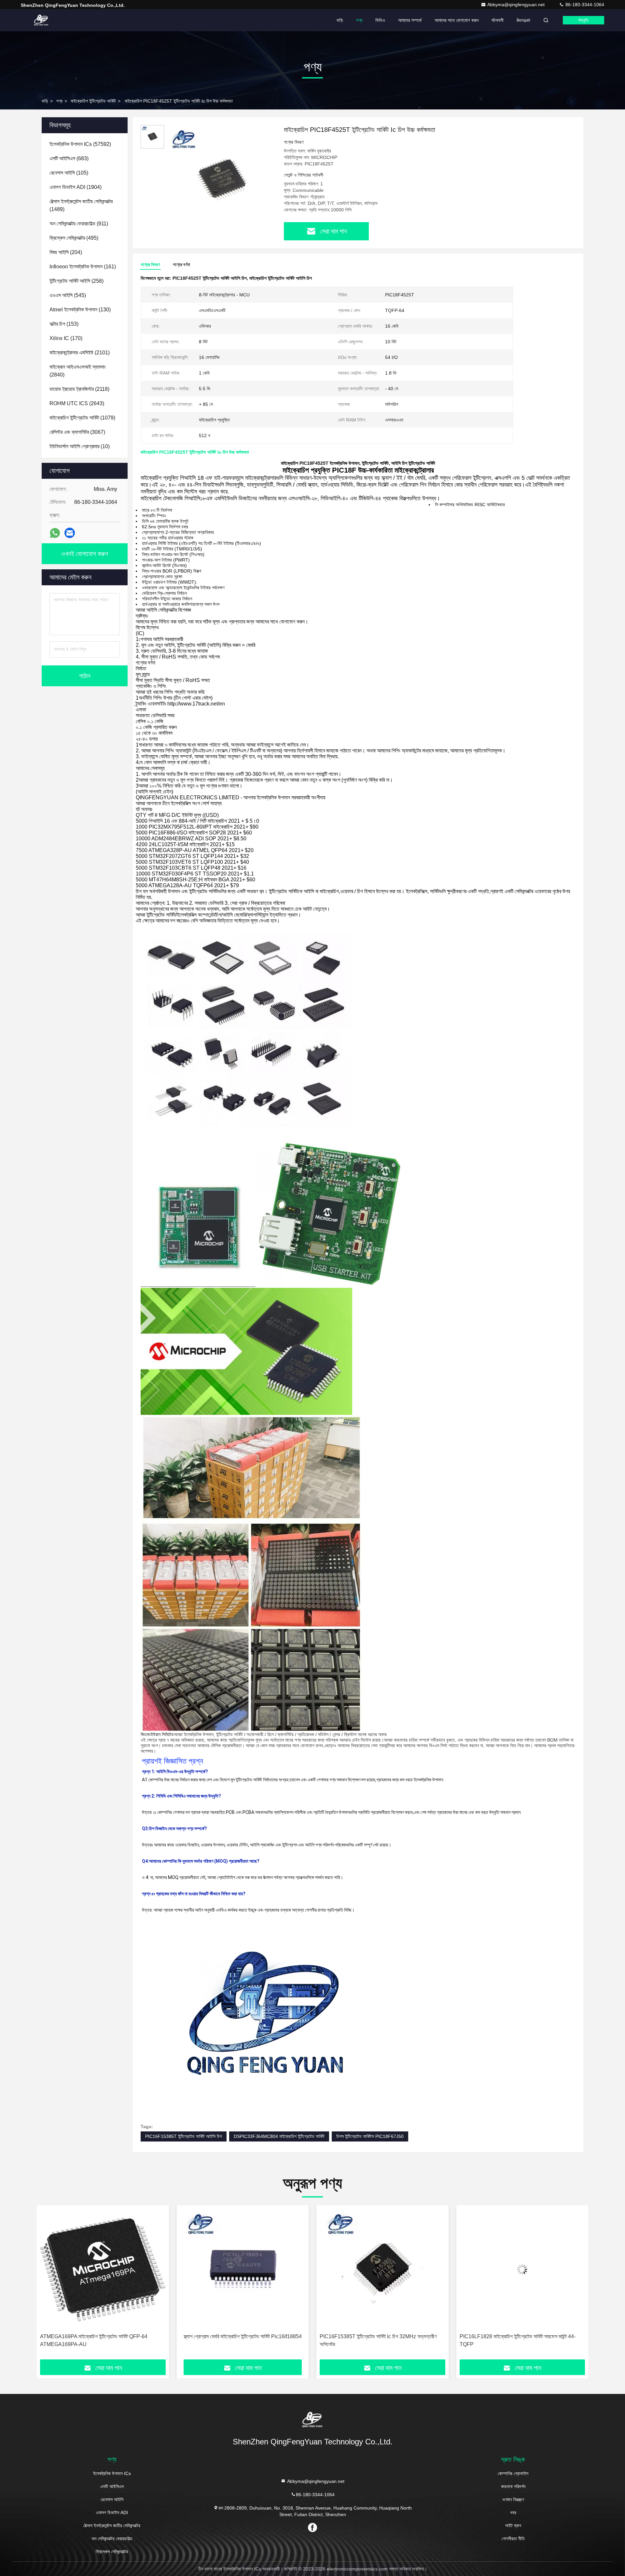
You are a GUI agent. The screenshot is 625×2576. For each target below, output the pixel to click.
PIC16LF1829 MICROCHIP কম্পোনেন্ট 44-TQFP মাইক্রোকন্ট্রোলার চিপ (512, 2340)
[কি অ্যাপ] (55, 533)
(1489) (81, 205)
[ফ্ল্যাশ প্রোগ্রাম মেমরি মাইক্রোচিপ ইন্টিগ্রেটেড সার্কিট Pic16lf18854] (103, 2269)
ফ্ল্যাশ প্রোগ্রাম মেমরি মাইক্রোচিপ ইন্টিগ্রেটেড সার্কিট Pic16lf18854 (103, 2336)
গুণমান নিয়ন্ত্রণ (513, 2499)
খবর (513, 2512)
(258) (76, 281)
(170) (66, 338)
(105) (69, 173)
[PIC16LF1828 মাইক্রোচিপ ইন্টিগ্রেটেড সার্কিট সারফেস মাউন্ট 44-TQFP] (382, 2269)
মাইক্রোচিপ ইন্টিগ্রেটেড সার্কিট (93, 101)
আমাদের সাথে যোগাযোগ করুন (457, 20)
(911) (79, 224)
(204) (66, 252)
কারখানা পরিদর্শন (513, 2486)
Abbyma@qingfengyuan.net (517, 5)
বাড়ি (340, 20)
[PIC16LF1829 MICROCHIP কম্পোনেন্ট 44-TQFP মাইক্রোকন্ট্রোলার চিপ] (522, 2269)
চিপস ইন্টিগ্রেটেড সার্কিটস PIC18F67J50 (370, 2136)
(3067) (77, 432)
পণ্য (359, 20)
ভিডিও (380, 20)
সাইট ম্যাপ (513, 2526)
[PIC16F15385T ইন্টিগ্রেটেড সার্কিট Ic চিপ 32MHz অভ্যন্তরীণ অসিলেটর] (243, 2269)
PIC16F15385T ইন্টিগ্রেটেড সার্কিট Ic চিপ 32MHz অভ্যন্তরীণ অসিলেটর (238, 2340)
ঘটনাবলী (498, 20)
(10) (80, 446)
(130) (80, 310)
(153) (64, 324)
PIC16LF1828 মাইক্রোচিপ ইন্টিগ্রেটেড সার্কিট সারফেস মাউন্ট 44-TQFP (378, 2340)
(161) (83, 267)
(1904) (76, 187)
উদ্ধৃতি (583, 20)
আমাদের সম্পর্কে (410, 20)
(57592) (80, 144)
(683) (69, 158)
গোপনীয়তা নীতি (513, 2539)
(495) (74, 238)
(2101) (80, 353)
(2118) (79, 389)
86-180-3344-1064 (584, 5)
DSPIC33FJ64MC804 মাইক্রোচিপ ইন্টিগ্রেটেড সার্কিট (279, 2136)
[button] (49, 2285)
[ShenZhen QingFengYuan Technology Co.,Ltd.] (41, 20)
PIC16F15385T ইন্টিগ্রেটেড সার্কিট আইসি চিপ (184, 2136)
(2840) (78, 371)
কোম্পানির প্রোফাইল (513, 2473)
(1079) (82, 418)
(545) (68, 295)
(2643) (77, 403)
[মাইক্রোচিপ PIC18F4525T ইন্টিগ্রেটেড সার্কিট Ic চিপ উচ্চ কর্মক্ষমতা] (221, 180)
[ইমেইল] (70, 533)
